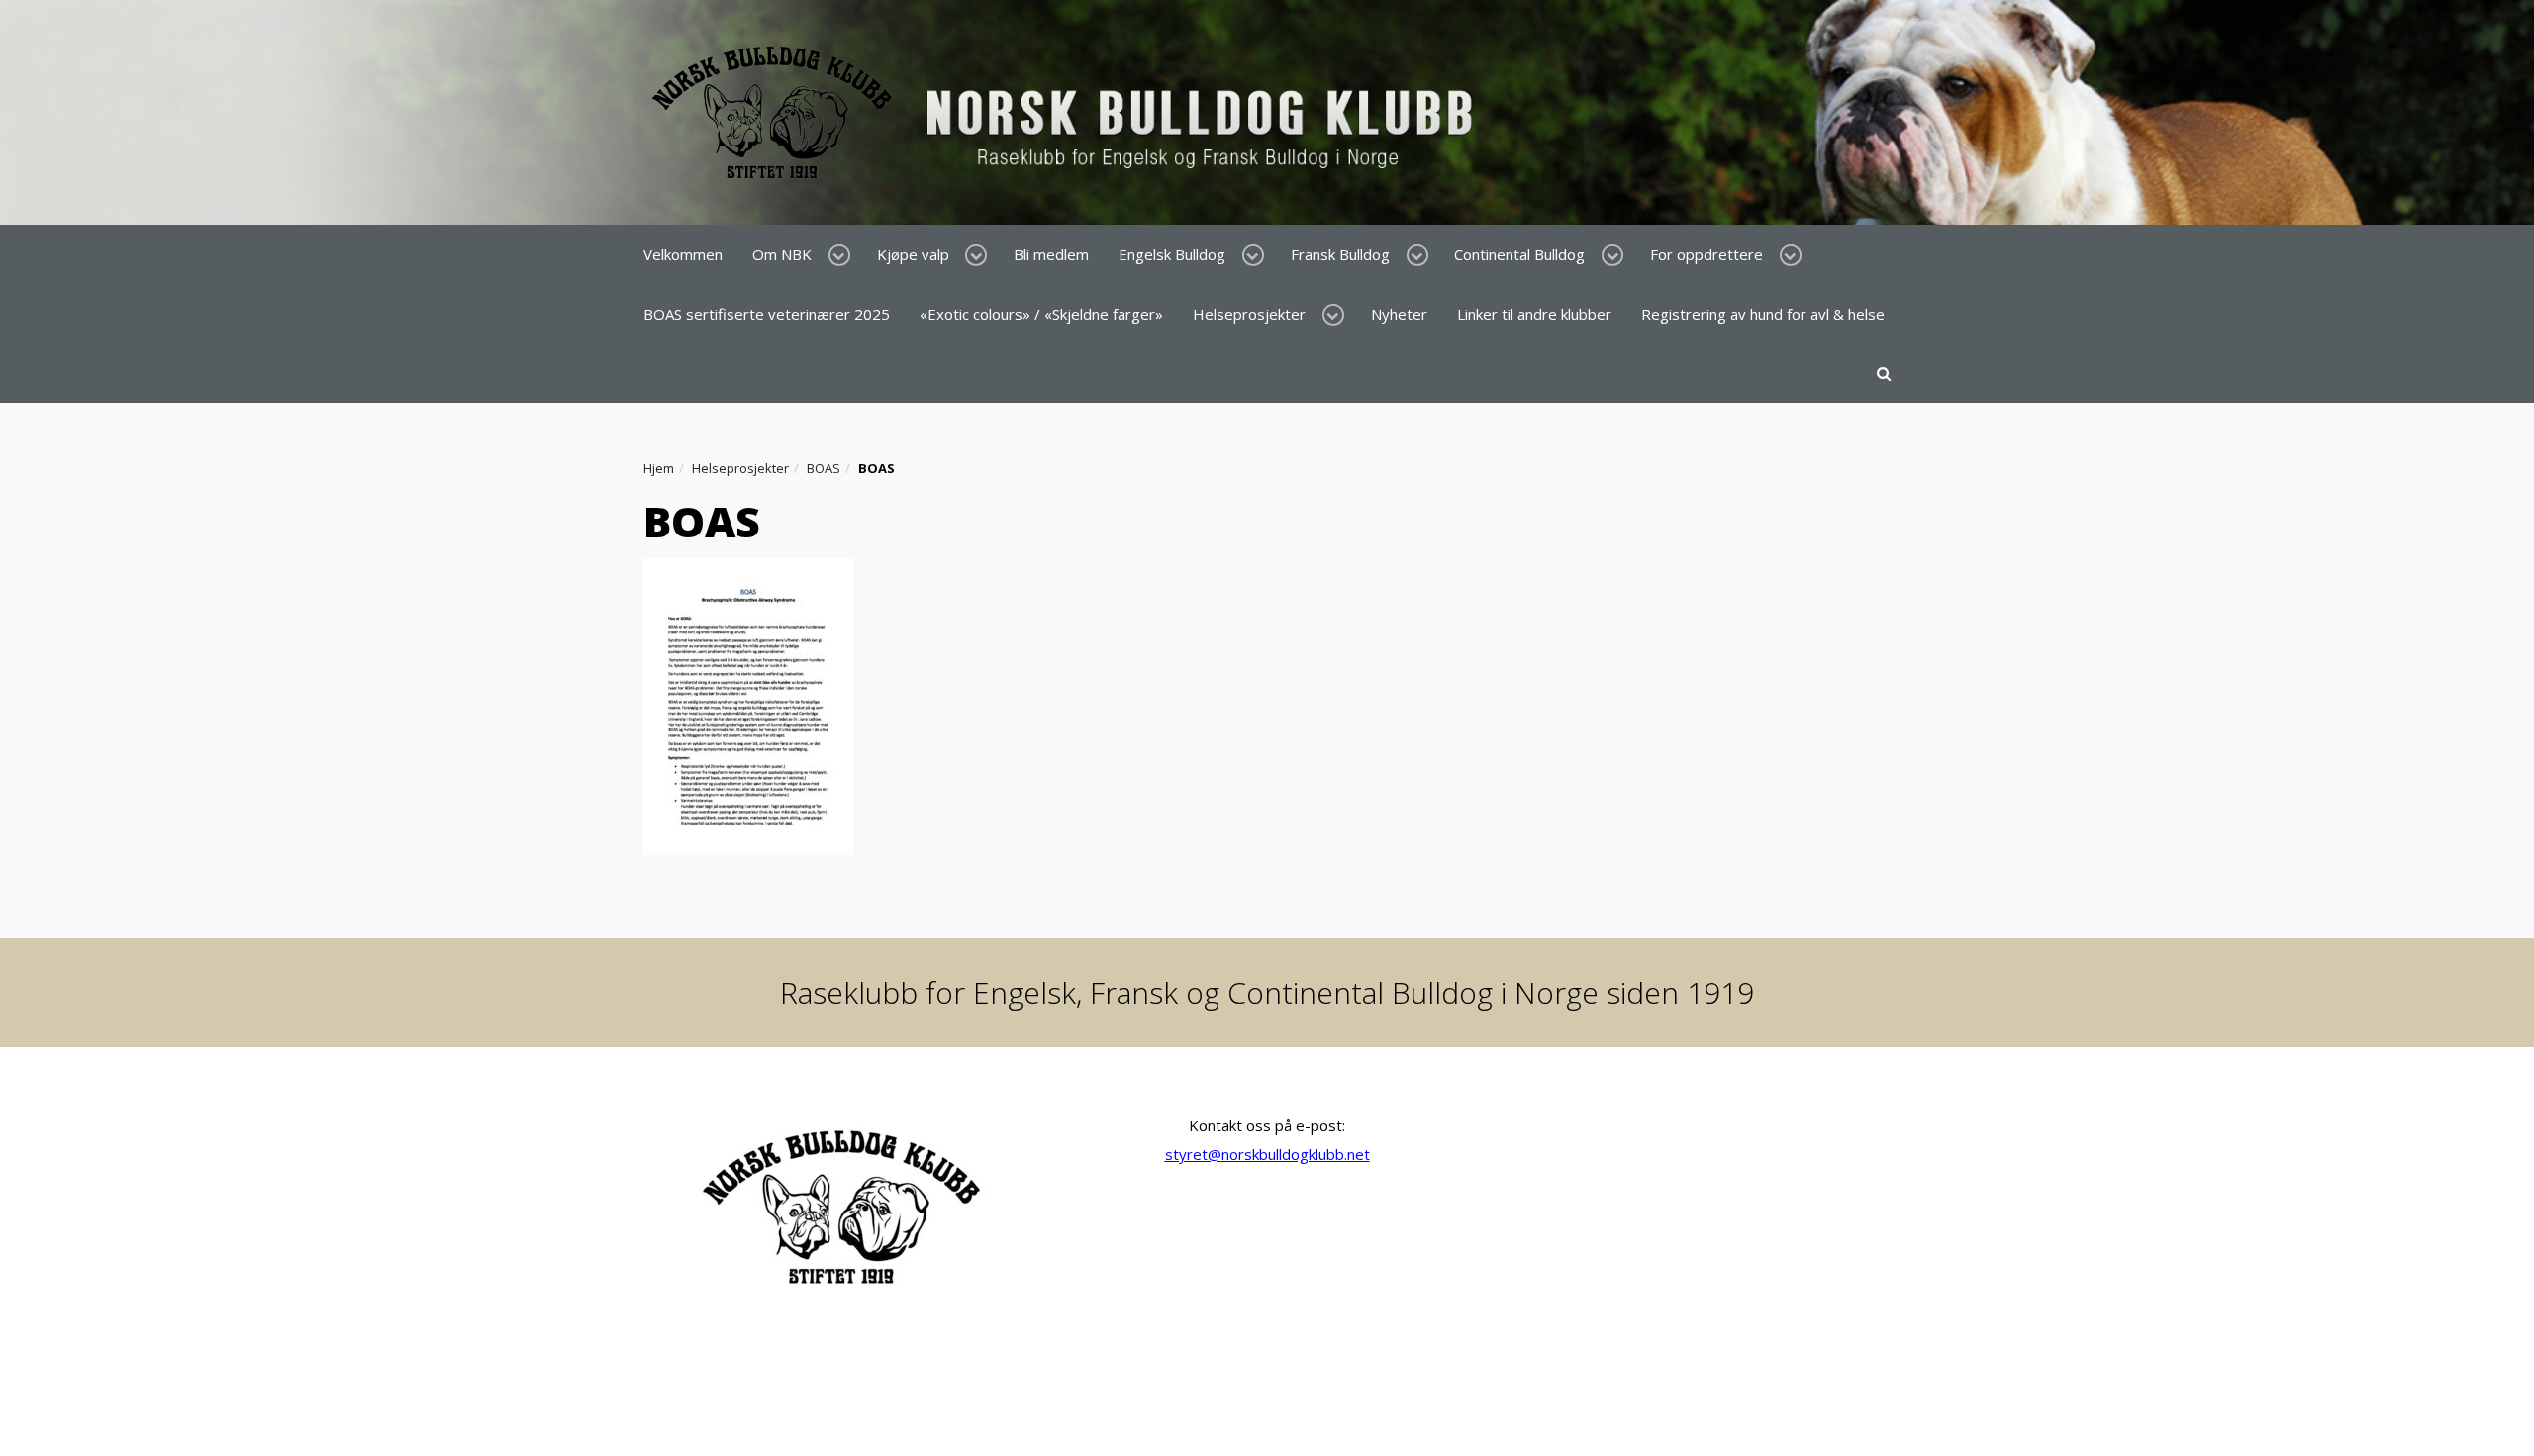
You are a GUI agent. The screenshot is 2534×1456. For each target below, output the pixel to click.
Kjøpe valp (913, 254)
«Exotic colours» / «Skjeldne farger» (1041, 314)
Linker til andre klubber (1534, 314)
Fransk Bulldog (1340, 254)
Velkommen (683, 254)
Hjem (659, 468)
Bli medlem (1051, 254)
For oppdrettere (1706, 254)
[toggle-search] (1884, 373)
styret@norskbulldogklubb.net (1267, 1154)
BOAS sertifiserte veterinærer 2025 (767, 314)
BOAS (824, 468)
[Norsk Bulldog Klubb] (1068, 111)
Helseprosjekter (1249, 314)
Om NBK (782, 254)
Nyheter (1399, 314)
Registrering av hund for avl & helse (1763, 314)
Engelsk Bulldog (1172, 254)
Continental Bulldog (1519, 254)
